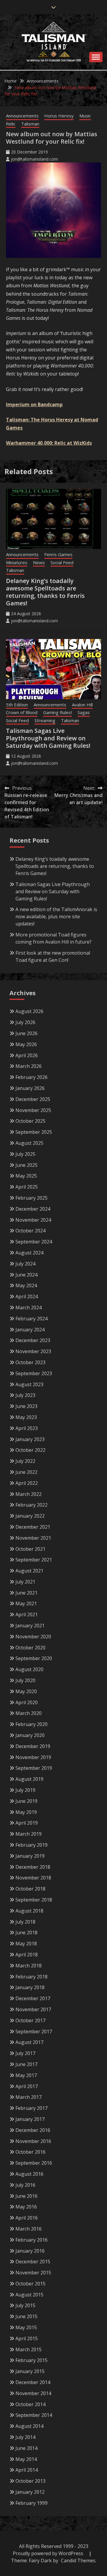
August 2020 (29, 1669)
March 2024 (29, 1308)
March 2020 (29, 1713)
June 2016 (26, 2196)
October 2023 (30, 1362)
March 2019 (29, 1834)
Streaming (45, 720)
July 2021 (25, 1582)
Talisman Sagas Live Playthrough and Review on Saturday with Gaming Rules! (48, 738)
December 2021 (33, 1527)
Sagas (84, 712)
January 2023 (30, 1439)
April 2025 (27, 1187)
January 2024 (30, 1330)
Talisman (30, 124)
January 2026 (30, 1088)
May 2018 (26, 1944)
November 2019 (33, 1757)
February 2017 (32, 2108)
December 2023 (33, 1340)
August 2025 (29, 1143)
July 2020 (25, 1680)
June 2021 (26, 1593)
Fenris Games (58, 554)
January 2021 (30, 1626)
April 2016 (27, 2218)
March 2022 (29, 1494)
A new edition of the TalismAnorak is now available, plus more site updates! (56, 916)
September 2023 (34, 1373)
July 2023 (25, 1395)
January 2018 (30, 1987)
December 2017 (33, 1998)
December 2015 (33, 2262)
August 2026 (29, 1011)
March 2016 (29, 2229)
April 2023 (27, 1428)
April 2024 (27, 1296)
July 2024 (25, 1264)
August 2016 (29, 2174)
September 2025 (34, 1132)
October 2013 (30, 2481)
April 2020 (27, 1702)
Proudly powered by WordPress (49, 2553)
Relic (11, 124)
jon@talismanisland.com (34, 159)
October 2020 (30, 1648)
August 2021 (29, 1571)
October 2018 (30, 1889)
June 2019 (26, 1801)
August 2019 (29, 1779)
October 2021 (30, 1549)
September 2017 (34, 2031)
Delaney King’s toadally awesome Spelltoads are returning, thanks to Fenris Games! (45, 592)
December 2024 (33, 1209)
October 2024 (30, 1231)
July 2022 (25, 1461)
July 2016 (25, 2185)
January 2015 (30, 2371)
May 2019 (26, 1812)
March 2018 (29, 1966)
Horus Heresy (59, 116)
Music (85, 116)
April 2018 (27, 1955)
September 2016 (34, 2163)
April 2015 (27, 2338)
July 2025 (25, 1154)
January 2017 (30, 2119)
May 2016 (26, 2207)
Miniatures (17, 562)
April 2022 (27, 1483)
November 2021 (33, 1538)
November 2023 (33, 1351)
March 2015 (29, 2349)
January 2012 (30, 2492)
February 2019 (32, 1845)
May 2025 (26, 1176)
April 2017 (27, 2086)
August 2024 (29, 1253)
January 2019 (30, 1856)
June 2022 (26, 1472)
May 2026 (26, 1044)
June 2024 (26, 1275)
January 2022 (30, 1516)
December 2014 (33, 2382)
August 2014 (29, 2426)
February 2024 (32, 1319)
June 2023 (26, 1406)
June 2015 (26, 2316)
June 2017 (26, 2064)
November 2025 (33, 1110)
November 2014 (33, 2393)
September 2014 (34, 2415)
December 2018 (33, 1867)
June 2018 (26, 1933)
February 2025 (32, 1198)
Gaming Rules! (58, 712)
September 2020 (34, 1658)
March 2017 (29, 2097)
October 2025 (30, 1121)
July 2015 (25, 2305)
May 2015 (26, 2327)
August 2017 (29, 2042)
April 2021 (27, 1615)
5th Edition (17, 705)
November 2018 (33, 1878)
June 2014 (26, 2448)
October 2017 (30, 2020)
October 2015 (30, 2284)
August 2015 (29, 2295)
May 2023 (26, 1417)
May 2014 (26, 2459)
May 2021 (26, 1603)
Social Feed (62, 562)
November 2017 (33, 2009)
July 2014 (25, 2437)
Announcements (22, 116)
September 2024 (34, 1242)
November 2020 (33, 1637)
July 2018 (25, 1922)
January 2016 (30, 2251)
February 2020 (32, 1724)
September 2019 (34, 1768)
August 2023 (29, 1384)
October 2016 (30, 2152)
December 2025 (33, 1099)
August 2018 (29, 1911)
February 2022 (32, 1505)
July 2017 (25, 2053)
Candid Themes (78, 2561)
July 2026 (25, 1022)
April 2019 (27, 1823)
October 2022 (30, 1450)
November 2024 (33, 1220)
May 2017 (26, 2075)
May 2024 (26, 1285)
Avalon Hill (82, 705)
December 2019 (33, 1746)
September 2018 (34, 1900)
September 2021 (34, 1560)
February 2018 (32, 1977)
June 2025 (26, 1165)
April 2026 (27, 1055)
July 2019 (25, 1790)
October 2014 (30, 2404)
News (39, 562)
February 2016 (32, 2240)
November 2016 (33, 2141)
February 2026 (32, 1077)
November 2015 (33, 2273)
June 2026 (26, 1033)
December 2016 (33, 2130)
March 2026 (29, 1066)
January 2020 (30, 1735)
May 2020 (26, 1691)
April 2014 (27, 2470)
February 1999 (32, 2503)
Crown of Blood (22, 712)
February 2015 (32, 2360)
